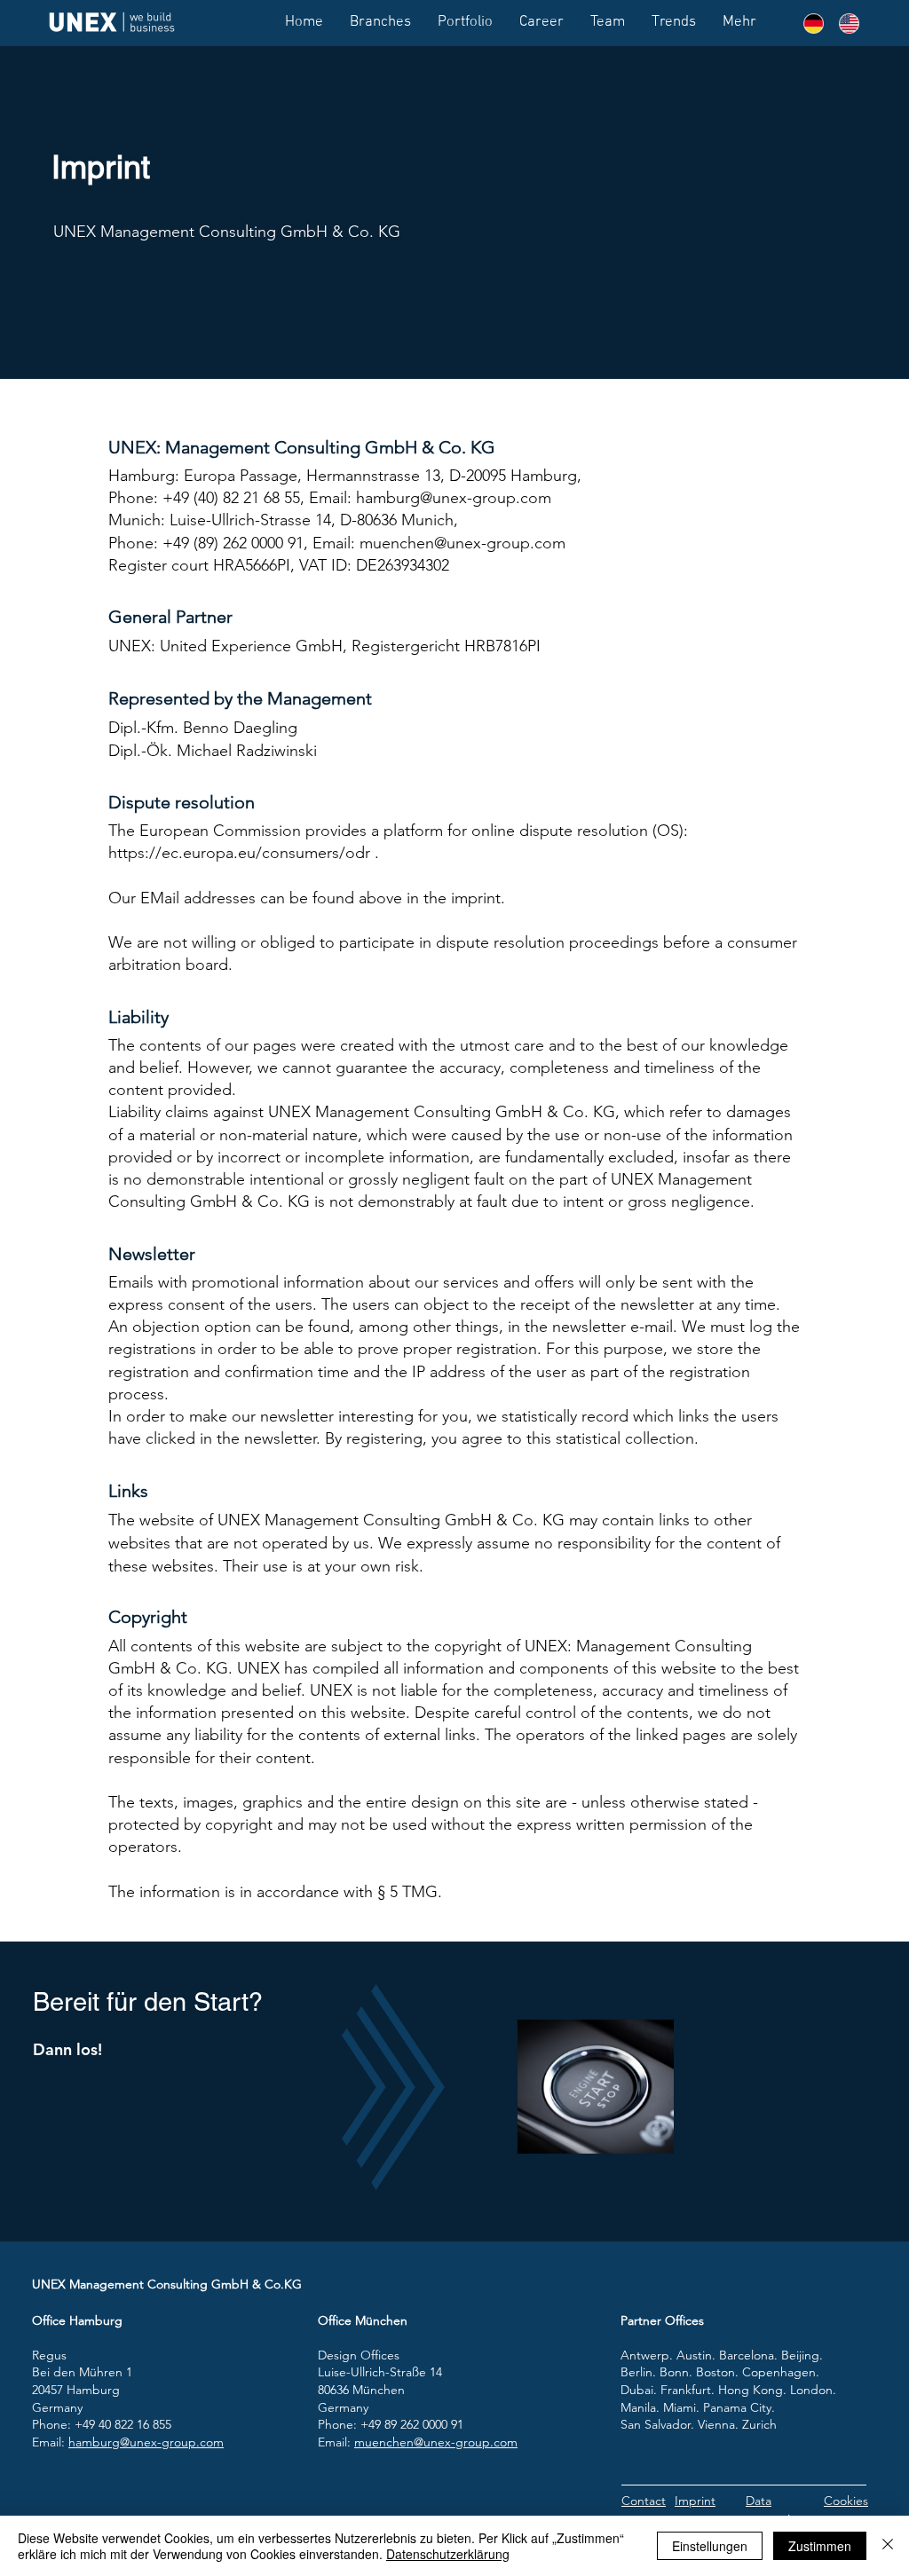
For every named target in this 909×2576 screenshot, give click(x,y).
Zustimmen (820, 2546)
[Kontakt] (596, 2087)
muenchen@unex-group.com (436, 2442)
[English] (843, 23)
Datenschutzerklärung (448, 2554)
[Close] (888, 2546)
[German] (808, 23)
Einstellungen (710, 2546)
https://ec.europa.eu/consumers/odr (239, 853)
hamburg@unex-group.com (146, 2442)
